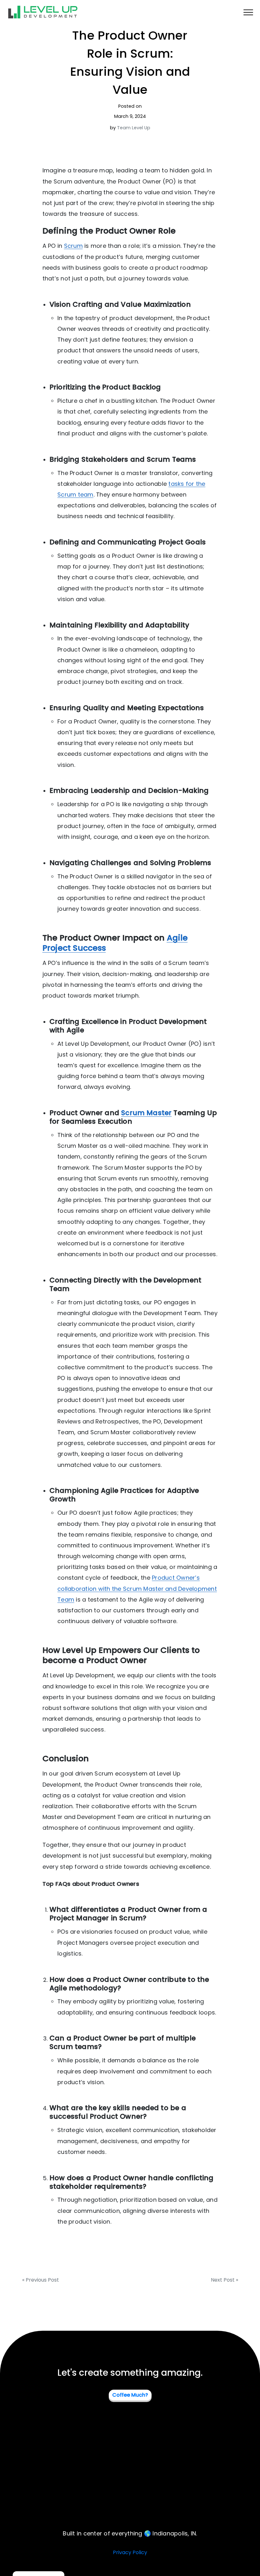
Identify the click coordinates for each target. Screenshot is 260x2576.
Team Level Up (134, 128)
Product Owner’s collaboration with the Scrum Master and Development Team (137, 1588)
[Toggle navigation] (248, 12)
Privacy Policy (130, 2552)
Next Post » (224, 2280)
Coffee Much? (130, 2395)
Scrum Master (146, 1113)
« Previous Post (41, 2280)
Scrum (73, 246)
